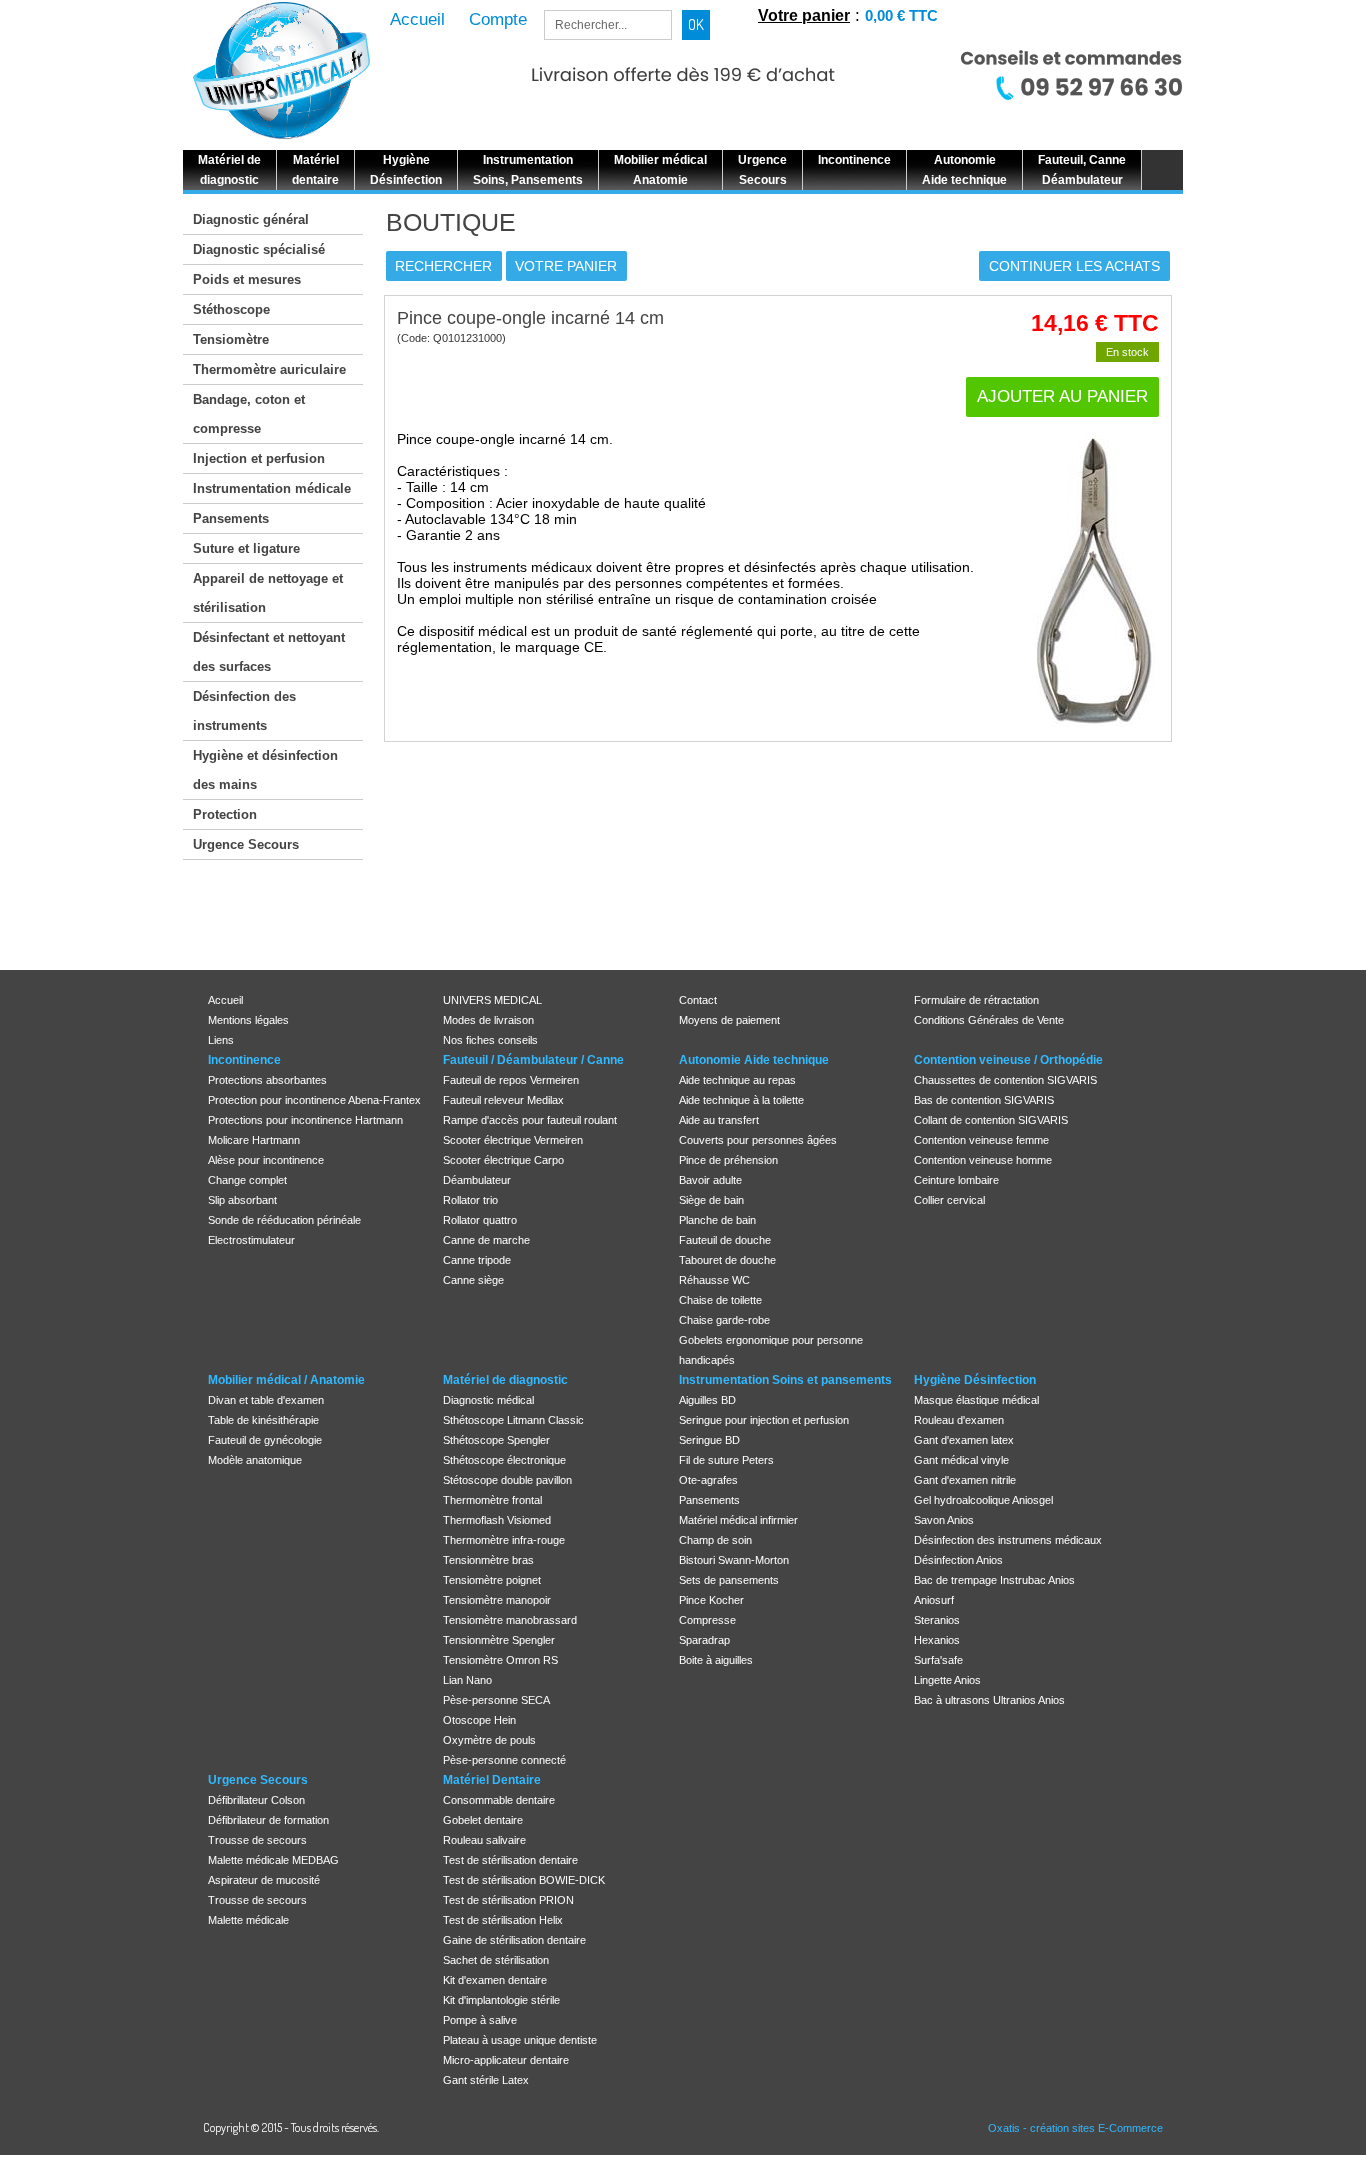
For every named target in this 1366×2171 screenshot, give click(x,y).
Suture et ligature (246, 548)
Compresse (707, 1620)
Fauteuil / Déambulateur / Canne (533, 1060)
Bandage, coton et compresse (249, 414)
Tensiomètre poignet (492, 1580)
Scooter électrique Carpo (503, 1160)
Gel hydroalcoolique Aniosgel (983, 1500)
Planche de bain (717, 1220)
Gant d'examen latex (964, 1440)
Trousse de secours (257, 1840)
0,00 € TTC (901, 15)
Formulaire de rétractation (976, 1000)
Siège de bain (711, 1200)
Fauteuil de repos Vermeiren (511, 1080)
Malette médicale (248, 1920)
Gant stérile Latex (486, 2080)
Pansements (231, 518)
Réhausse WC (714, 1280)
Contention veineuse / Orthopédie (1008, 1060)
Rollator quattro (480, 1220)
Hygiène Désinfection (975, 1380)
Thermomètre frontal (492, 1500)
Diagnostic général (251, 219)
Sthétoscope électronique (504, 1460)
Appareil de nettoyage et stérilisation (268, 593)
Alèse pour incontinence (266, 1160)
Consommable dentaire (499, 1800)
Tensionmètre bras (488, 1560)
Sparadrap (704, 1640)
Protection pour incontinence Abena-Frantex (314, 1100)
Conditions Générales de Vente (989, 1020)
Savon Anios (944, 1520)
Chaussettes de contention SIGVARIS (1005, 1080)
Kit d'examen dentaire (495, 1980)
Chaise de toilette (720, 1300)
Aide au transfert (719, 1120)
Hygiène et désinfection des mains (265, 770)
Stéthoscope (231, 309)
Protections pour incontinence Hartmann (305, 1120)
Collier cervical (949, 1200)
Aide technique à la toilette (741, 1100)
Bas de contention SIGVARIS (984, 1100)
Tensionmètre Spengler (499, 1640)
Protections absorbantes (267, 1080)
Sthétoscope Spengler (496, 1440)
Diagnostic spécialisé (259, 249)
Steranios (937, 1620)
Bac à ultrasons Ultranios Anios (989, 1700)
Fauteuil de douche (725, 1240)
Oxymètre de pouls (489, 1740)
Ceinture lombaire (956, 1180)
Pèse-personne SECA (496, 1700)
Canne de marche (486, 1240)
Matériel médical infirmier (738, 1520)
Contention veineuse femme (981, 1140)
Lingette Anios (947, 1680)
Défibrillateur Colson (256, 1800)
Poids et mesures (247, 279)
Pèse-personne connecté (504, 1760)
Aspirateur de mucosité (264, 1880)
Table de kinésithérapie (263, 1420)
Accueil (225, 1000)
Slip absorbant (242, 1200)
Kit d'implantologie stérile (501, 2000)
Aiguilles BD (707, 1400)
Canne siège (473, 1280)
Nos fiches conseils (490, 1040)
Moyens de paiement (729, 1020)
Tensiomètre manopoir (497, 1600)
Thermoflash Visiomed (497, 1520)
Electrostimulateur (251, 1240)
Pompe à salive (480, 2020)
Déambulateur (477, 1180)
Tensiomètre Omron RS (500, 1660)
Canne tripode (477, 1260)
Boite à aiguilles (716, 1660)
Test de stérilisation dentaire (510, 1860)
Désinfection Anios (958, 1560)
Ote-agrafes (708, 1480)
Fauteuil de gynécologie (265, 1440)
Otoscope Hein (479, 1720)
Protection (225, 814)
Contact (698, 1000)
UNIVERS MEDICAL (492, 1000)
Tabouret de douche (727, 1260)
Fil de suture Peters (726, 1460)
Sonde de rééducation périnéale (284, 1220)
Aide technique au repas (737, 1080)
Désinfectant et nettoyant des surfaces (269, 652)
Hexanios (937, 1640)
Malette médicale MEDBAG (273, 1860)
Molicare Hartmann (254, 1140)
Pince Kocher (711, 1600)
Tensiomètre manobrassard (510, 1620)
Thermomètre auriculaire (269, 369)
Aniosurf (934, 1600)
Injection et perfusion (259, 458)
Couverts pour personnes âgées (758, 1140)
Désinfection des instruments (244, 711)
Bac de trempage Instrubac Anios (994, 1580)
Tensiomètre (231, 339)
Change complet (247, 1180)
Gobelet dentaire (483, 1820)
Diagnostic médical (488, 1400)
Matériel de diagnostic (505, 1380)
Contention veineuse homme (983, 1160)
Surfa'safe (938, 1660)
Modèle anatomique (255, 1460)
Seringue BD (709, 1440)
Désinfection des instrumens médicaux (1008, 1540)
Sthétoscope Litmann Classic (513, 1420)
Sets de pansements (729, 1580)
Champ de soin (715, 1540)
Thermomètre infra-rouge (504, 1540)
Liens (221, 1040)
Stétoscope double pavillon (507, 1480)
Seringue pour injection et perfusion (764, 1420)
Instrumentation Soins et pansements (785, 1380)
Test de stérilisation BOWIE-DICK (524, 1880)
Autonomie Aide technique (754, 1060)
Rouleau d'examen (959, 1420)
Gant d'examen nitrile (965, 1480)
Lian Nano (467, 1680)
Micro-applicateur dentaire (506, 2060)
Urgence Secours (246, 844)
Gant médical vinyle (961, 1460)
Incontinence (244, 1060)
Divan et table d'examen (266, 1400)
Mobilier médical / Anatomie (286, 1380)
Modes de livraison (488, 1020)
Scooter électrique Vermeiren (513, 1140)
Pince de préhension (728, 1160)
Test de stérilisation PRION (508, 1900)
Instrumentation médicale (272, 488)
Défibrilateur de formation (268, 1820)
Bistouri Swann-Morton (734, 1560)
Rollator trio (470, 1200)
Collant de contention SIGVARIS (991, 1120)
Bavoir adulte (710, 1180)
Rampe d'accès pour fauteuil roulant (530, 1120)
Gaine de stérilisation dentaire (514, 1940)
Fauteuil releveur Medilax (503, 1100)
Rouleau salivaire (484, 1840)
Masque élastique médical (976, 1400)
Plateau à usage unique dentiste (520, 2040)
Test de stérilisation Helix (503, 1920)
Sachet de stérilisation (496, 1960)
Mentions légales (248, 1020)
